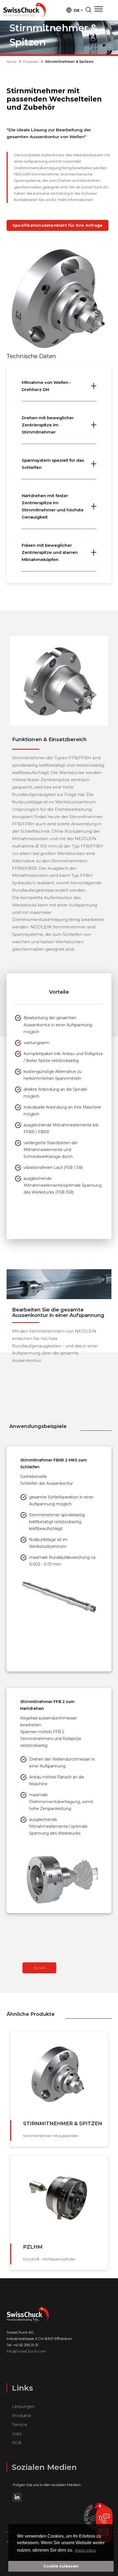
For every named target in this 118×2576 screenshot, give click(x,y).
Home (12, 62)
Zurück (40, 1968)
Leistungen (23, 2406)
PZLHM (33, 2247)
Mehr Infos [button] (85, 2550)
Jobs (17, 2434)
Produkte (31, 62)
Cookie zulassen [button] (61, 2566)
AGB (17, 2443)
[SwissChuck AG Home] (25, 10)
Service (20, 2425)
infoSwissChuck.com (26, 2351)
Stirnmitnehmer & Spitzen (63, 2124)
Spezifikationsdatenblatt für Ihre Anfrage (57, 225)
